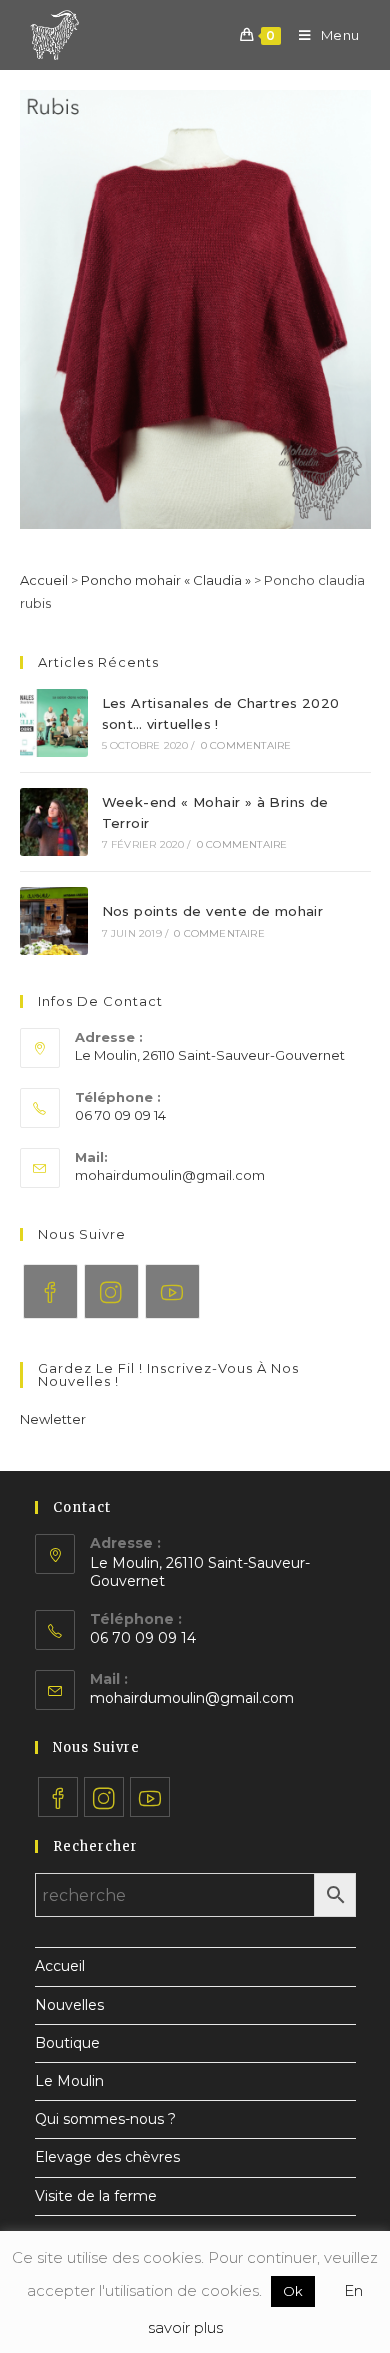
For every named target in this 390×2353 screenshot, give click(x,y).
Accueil (44, 580)
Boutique (67, 2043)
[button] (53, 1419)
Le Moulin (69, 2081)
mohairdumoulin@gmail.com (170, 1175)
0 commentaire (246, 745)
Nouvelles (69, 2005)
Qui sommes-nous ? (105, 2119)
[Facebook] (50, 1291)
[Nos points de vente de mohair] (54, 921)
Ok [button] (293, 2291)
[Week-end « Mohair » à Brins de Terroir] (54, 822)
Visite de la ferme (96, 2196)
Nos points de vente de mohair (213, 911)
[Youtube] (172, 1291)
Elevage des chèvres (107, 2157)
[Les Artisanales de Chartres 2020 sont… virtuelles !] (54, 723)
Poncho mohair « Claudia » (166, 580)
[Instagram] (111, 1291)
